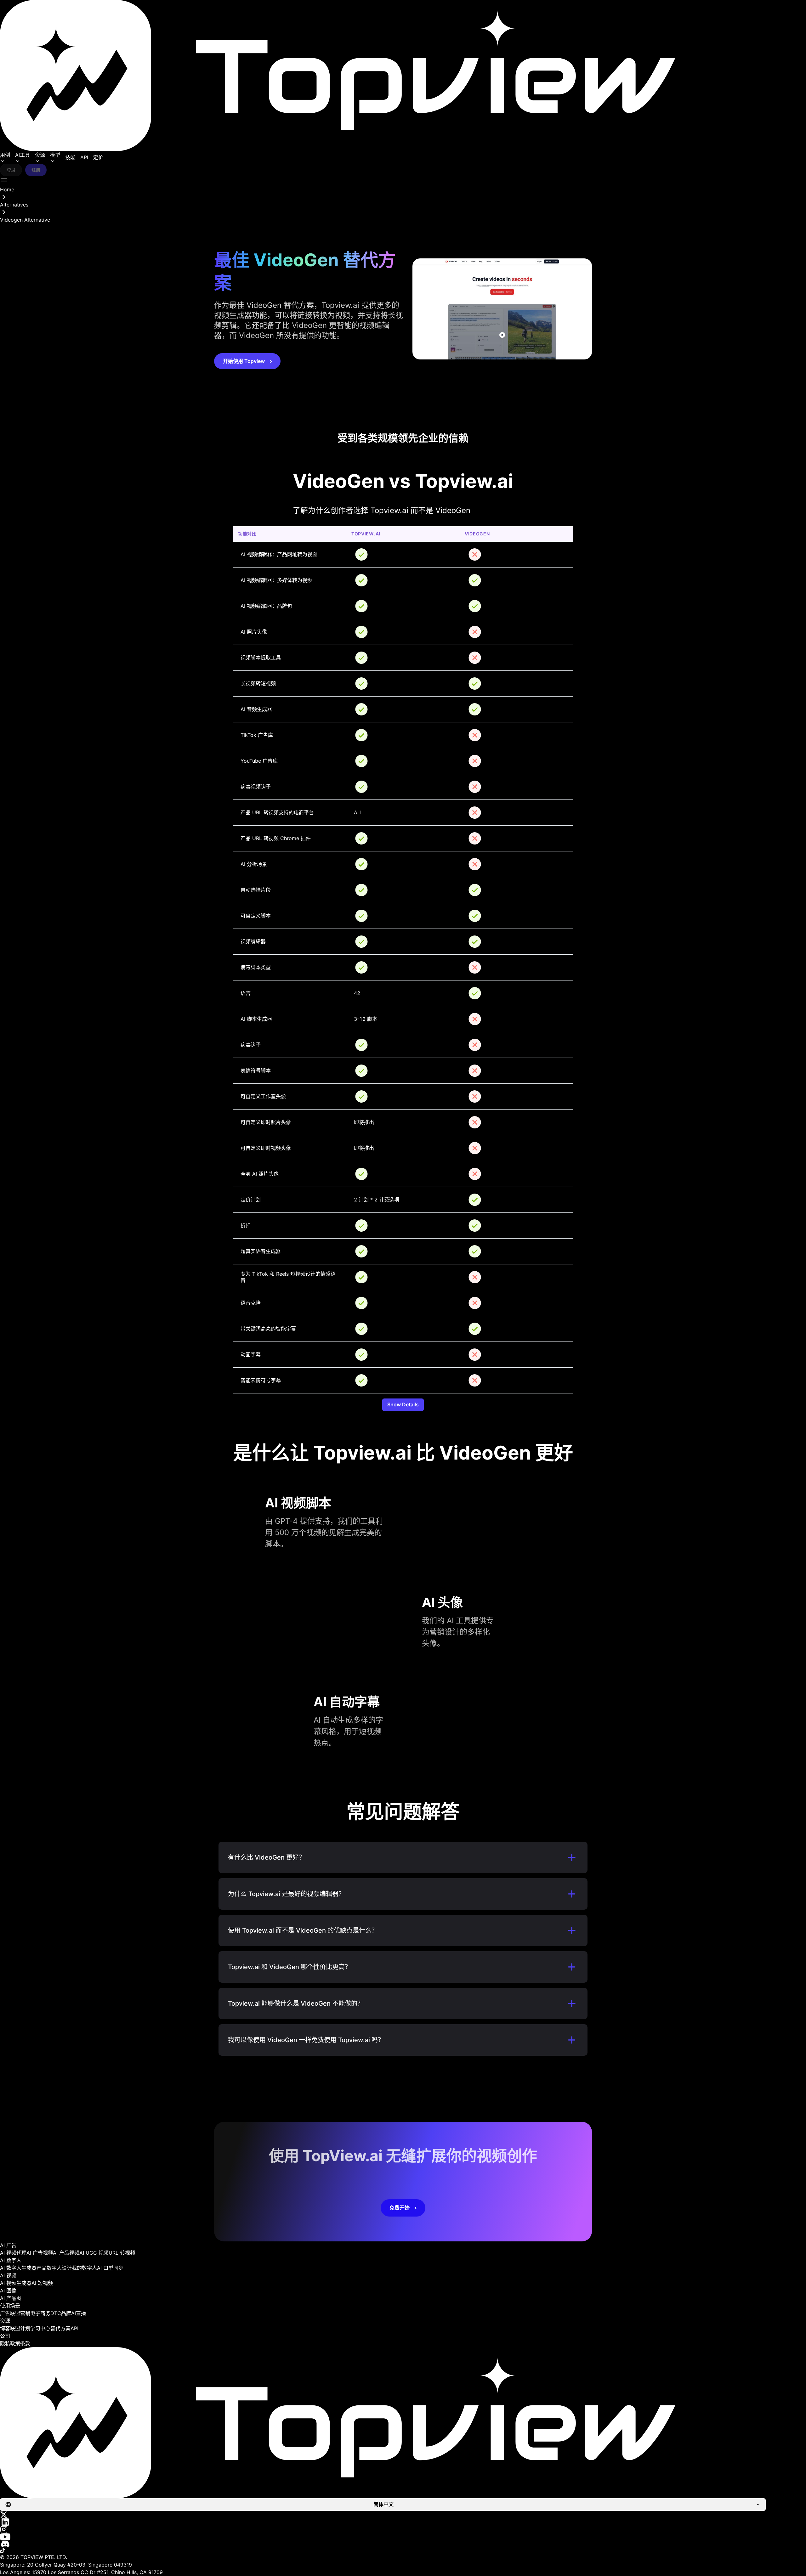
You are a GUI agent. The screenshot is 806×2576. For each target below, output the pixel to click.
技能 (70, 157)
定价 (98, 157)
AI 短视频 (42, 2283)
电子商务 (40, 2313)
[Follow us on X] (403, 2515)
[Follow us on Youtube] (403, 2537)
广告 (5, 2313)
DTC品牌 (61, 2313)
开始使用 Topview (244, 361)
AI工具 (23, 155)
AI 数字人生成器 (18, 2268)
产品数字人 (49, 2268)
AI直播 (79, 2313)
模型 (55, 155)
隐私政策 (10, 2343)
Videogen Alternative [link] (25, 220)
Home (7, 189)
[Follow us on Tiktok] (403, 2551)
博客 (5, 2328)
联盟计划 (20, 2328)
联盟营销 (20, 2313)
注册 (36, 170)
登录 (11, 170)
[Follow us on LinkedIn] (403, 2522)
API (84, 157)
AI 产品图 (11, 2298)
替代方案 (60, 2328)
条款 (25, 2343)
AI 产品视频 (66, 2253)
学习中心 (40, 2328)
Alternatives (14, 205)
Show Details (403, 1404)
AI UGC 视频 (94, 2253)
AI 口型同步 (110, 2268)
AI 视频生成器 (16, 2283)
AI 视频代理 (13, 2253)
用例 (5, 155)
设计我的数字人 (79, 2268)
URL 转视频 (122, 2253)
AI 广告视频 (40, 2253)
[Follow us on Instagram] (403, 2529)
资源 (40, 155)
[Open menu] (4, 180)
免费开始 (400, 2208)
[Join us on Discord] (403, 2544)
